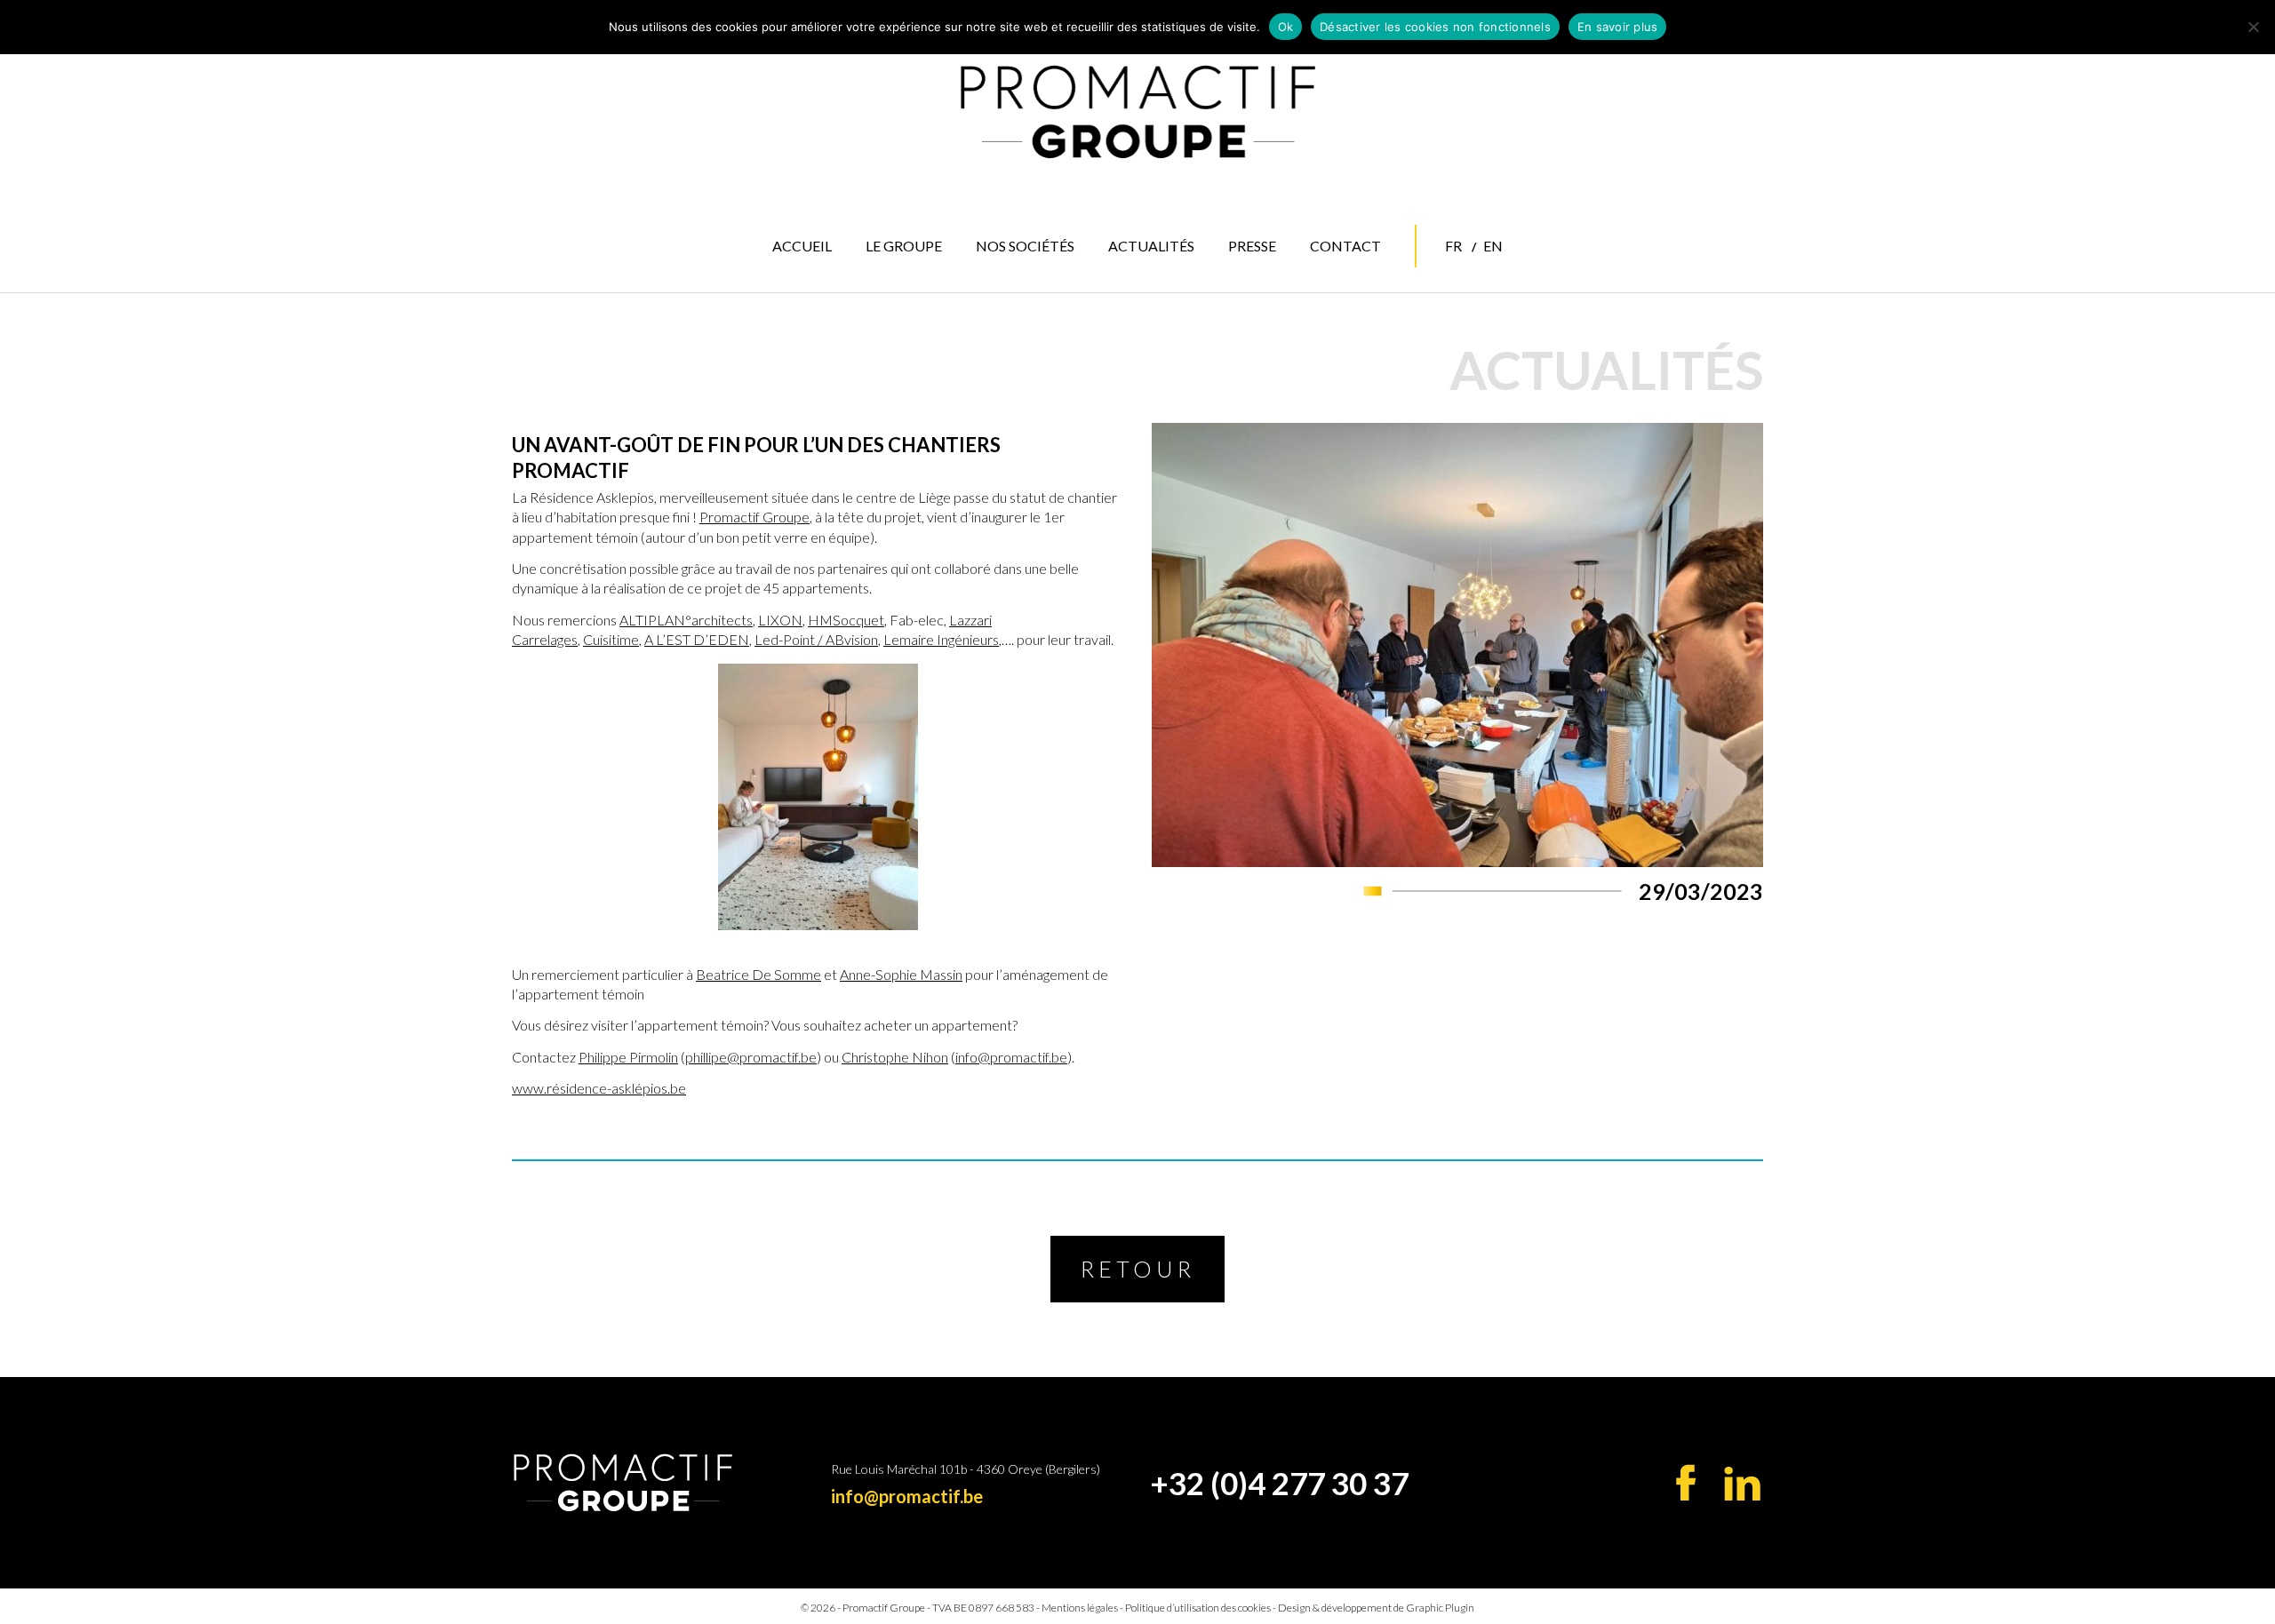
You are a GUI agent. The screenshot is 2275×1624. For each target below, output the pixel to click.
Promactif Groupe (754, 517)
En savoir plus (1618, 27)
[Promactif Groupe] (1137, 112)
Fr (1453, 246)
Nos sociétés (1025, 246)
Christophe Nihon (895, 1057)
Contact (1345, 246)
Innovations (1033, 355)
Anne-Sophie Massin (901, 974)
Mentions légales (1080, 1608)
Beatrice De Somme (758, 974)
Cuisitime (611, 639)
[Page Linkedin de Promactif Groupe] (1742, 1484)
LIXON (780, 620)
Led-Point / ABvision (816, 639)
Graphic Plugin (1440, 1608)
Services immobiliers (1029, 287)
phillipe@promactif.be (751, 1057)
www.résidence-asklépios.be (599, 1088)
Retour (1138, 1269)
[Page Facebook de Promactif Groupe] (1686, 1482)
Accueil (802, 246)
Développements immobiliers (1045, 324)
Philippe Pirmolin (628, 1057)
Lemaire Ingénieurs (941, 639)
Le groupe (904, 246)
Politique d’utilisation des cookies (1198, 1608)
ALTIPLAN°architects (686, 620)
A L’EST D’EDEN (697, 639)
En (1493, 246)
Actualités (1151, 246)
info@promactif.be (1011, 1057)
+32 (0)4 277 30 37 (1279, 1483)
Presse (1252, 246)
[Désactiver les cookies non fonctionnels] (2253, 27)
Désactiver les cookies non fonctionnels (1435, 27)
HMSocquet (846, 620)
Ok (1286, 27)
